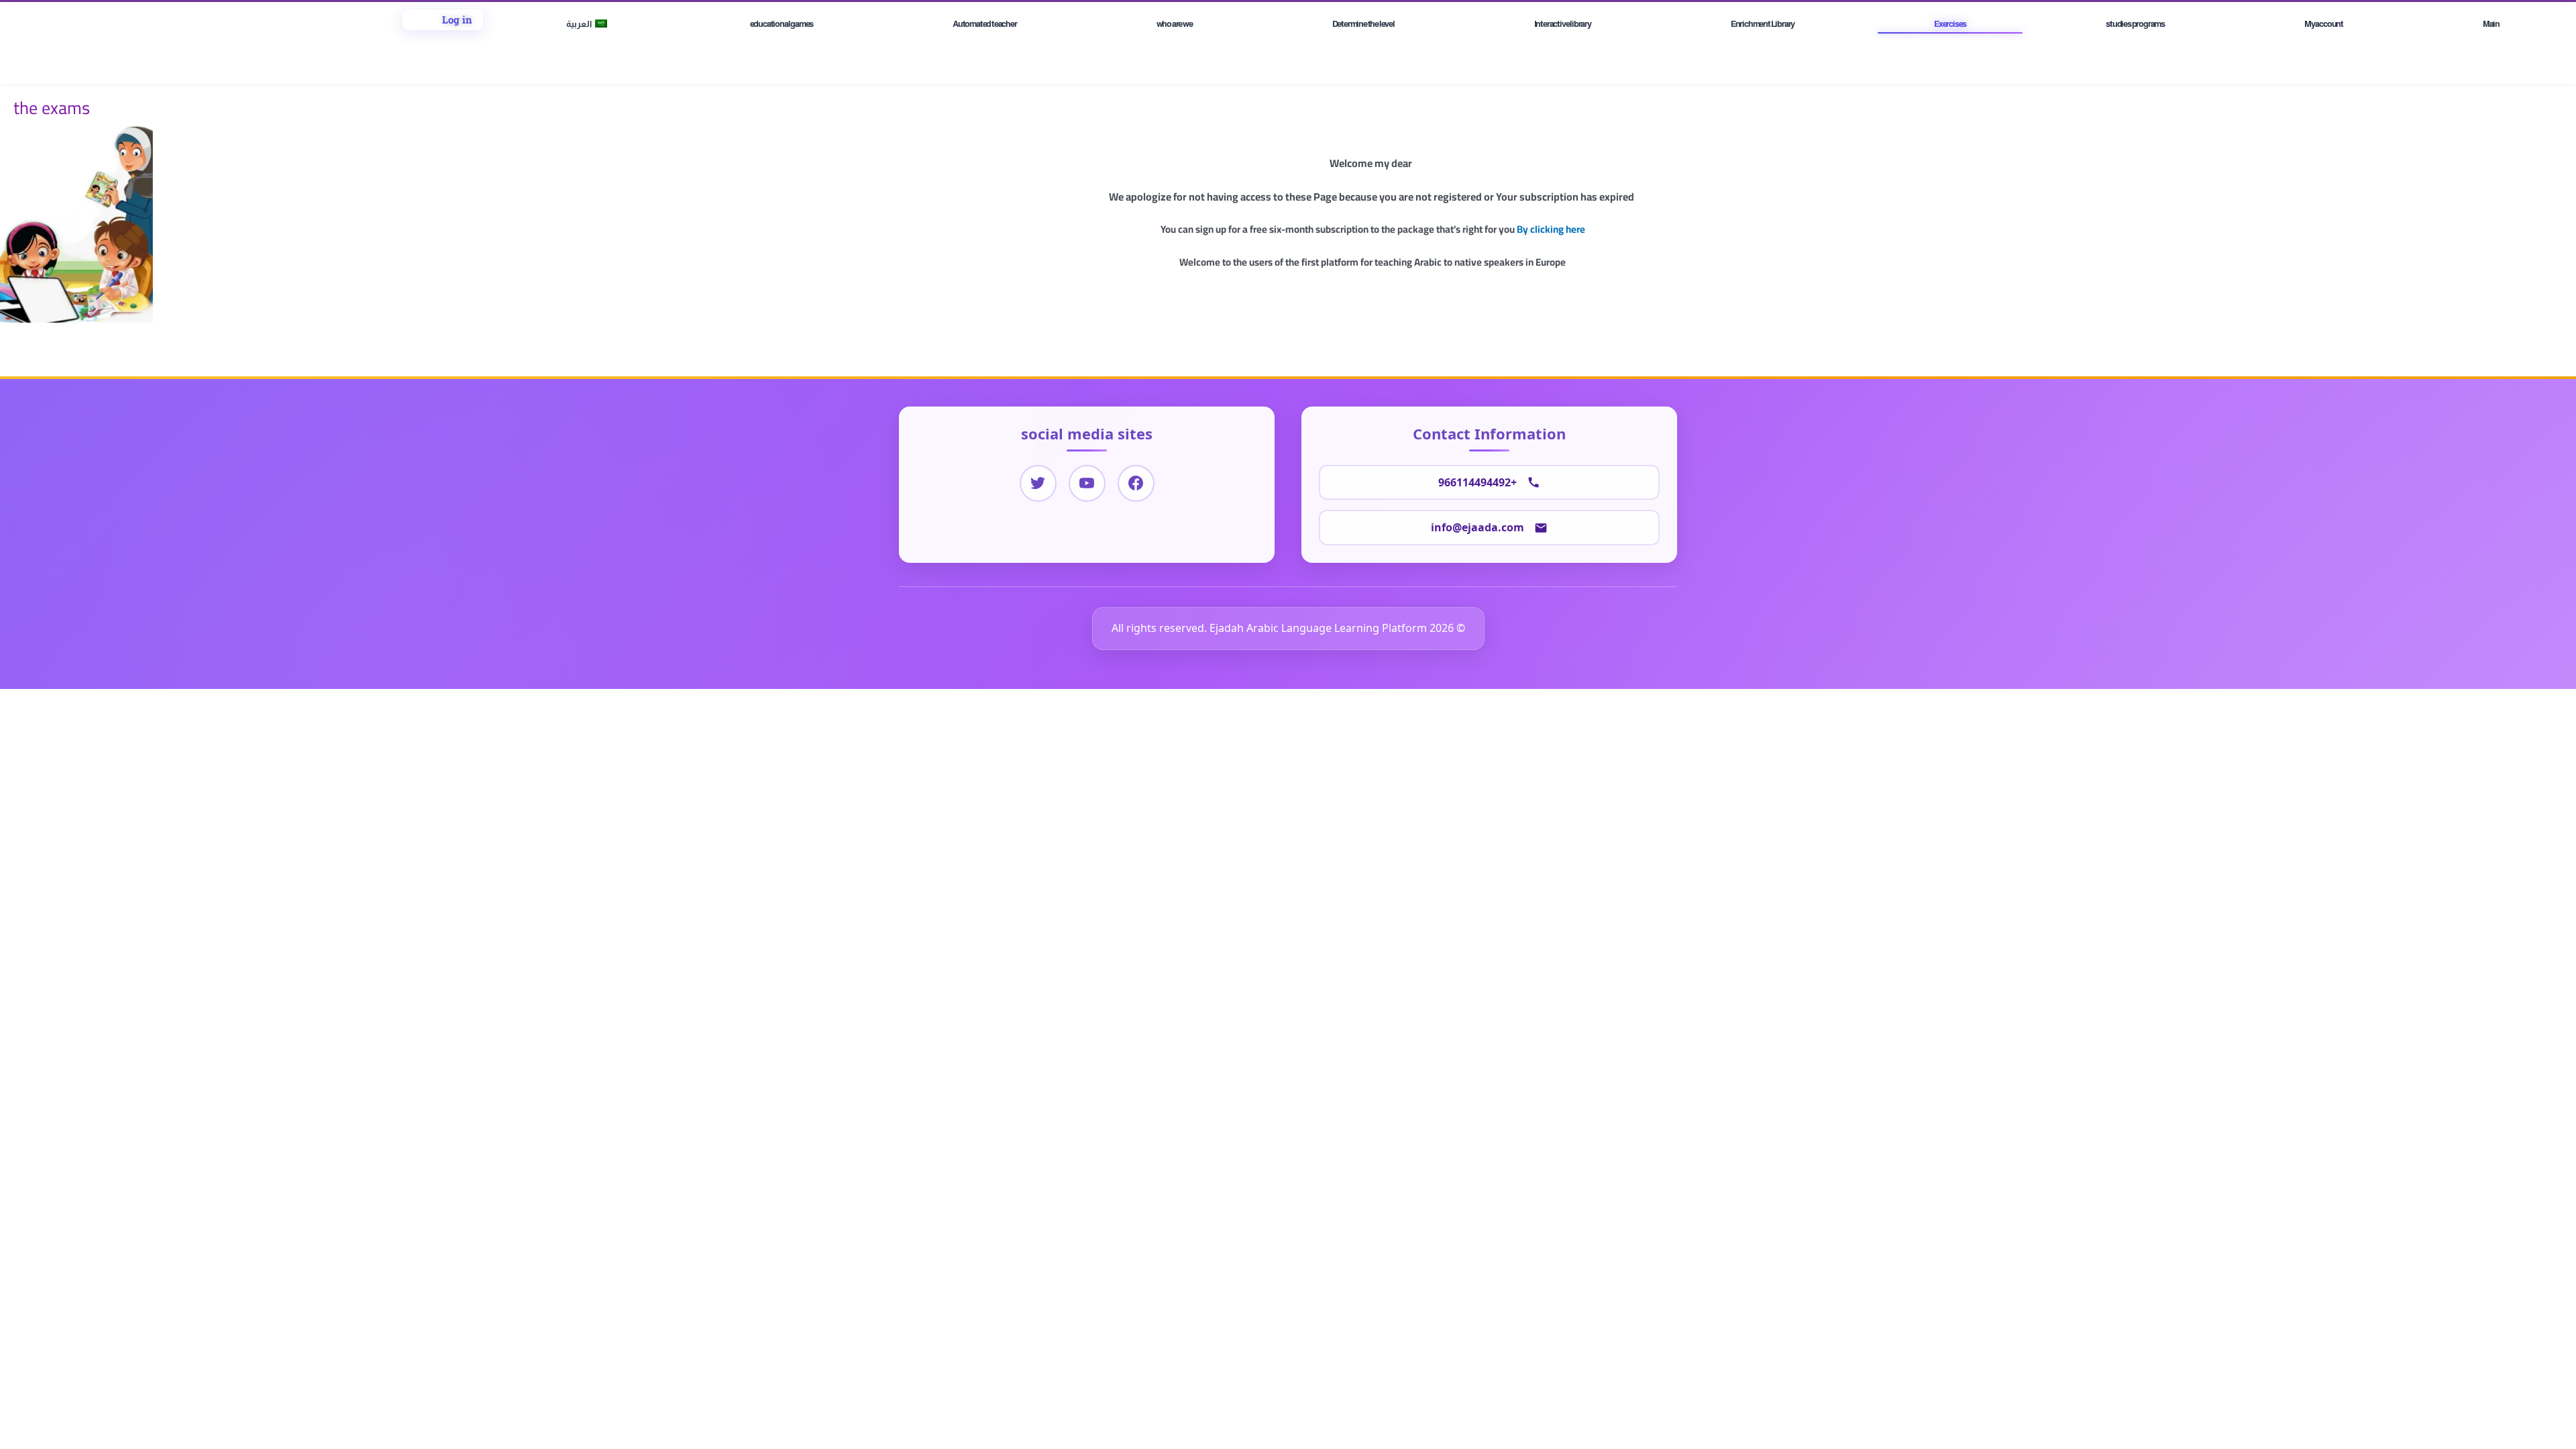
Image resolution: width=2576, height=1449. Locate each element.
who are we (1175, 24)
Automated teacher (985, 24)
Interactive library (1563, 24)
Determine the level (1363, 24)
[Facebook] (1136, 483)
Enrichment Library (1763, 24)
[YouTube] (1087, 483)
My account (2324, 24)
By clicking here (1551, 229)
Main (2491, 24)
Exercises (1950, 24)
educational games (782, 24)
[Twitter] (1038, 483)
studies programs (2135, 24)
